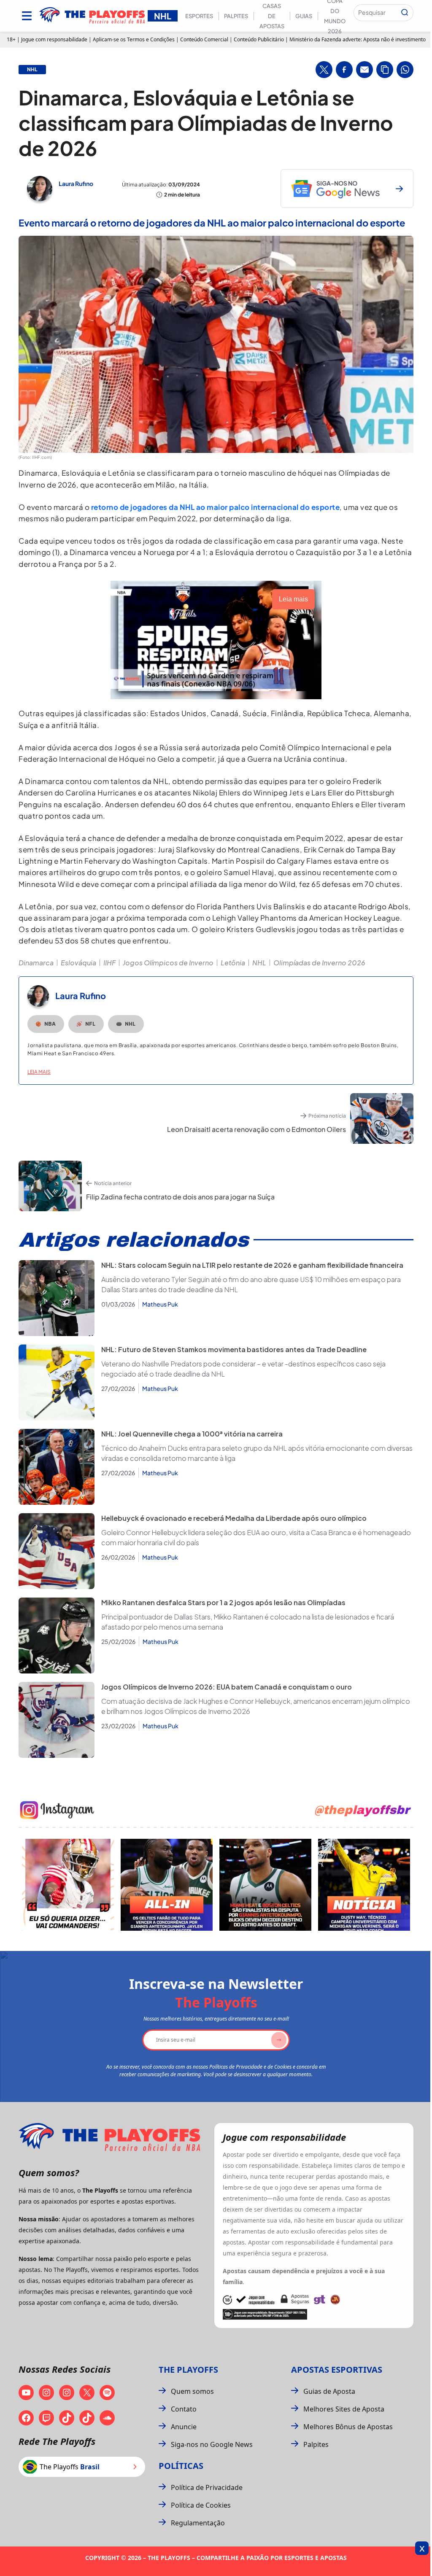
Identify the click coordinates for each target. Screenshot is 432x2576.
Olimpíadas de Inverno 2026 (319, 963)
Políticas (181, 2466)
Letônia (233, 963)
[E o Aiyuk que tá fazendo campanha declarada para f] (68, 1885)
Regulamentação (198, 2523)
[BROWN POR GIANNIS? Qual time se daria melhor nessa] (167, 1885)
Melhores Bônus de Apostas (348, 2427)
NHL (259, 963)
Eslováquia (78, 963)
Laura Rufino (76, 183)
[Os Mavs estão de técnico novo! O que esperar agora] (364, 1885)
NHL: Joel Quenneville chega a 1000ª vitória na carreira (192, 1434)
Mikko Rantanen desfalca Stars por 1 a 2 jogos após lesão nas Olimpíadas (223, 1602)
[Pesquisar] (405, 13)
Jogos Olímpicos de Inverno (168, 963)
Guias (304, 16)
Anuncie (184, 2427)
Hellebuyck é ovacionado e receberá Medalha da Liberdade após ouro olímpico (234, 1518)
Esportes (199, 16)
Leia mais (39, 1072)
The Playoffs (188, 2370)
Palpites (236, 16)
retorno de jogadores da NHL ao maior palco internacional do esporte (216, 507)
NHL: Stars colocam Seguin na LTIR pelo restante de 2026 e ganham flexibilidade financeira (252, 1265)
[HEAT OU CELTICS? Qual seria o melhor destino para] (265, 1885)
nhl (32, 70)
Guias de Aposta (329, 2391)
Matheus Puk (160, 1304)
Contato (184, 2409)
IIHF (109, 963)
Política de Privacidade (207, 2487)
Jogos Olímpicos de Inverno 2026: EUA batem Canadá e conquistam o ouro (227, 1687)
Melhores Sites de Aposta (344, 2409)
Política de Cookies (201, 2505)
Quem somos (192, 2391)
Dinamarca (36, 963)
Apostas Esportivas (337, 2370)
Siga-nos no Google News (212, 2444)
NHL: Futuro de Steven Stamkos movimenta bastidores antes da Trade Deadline (234, 1349)
